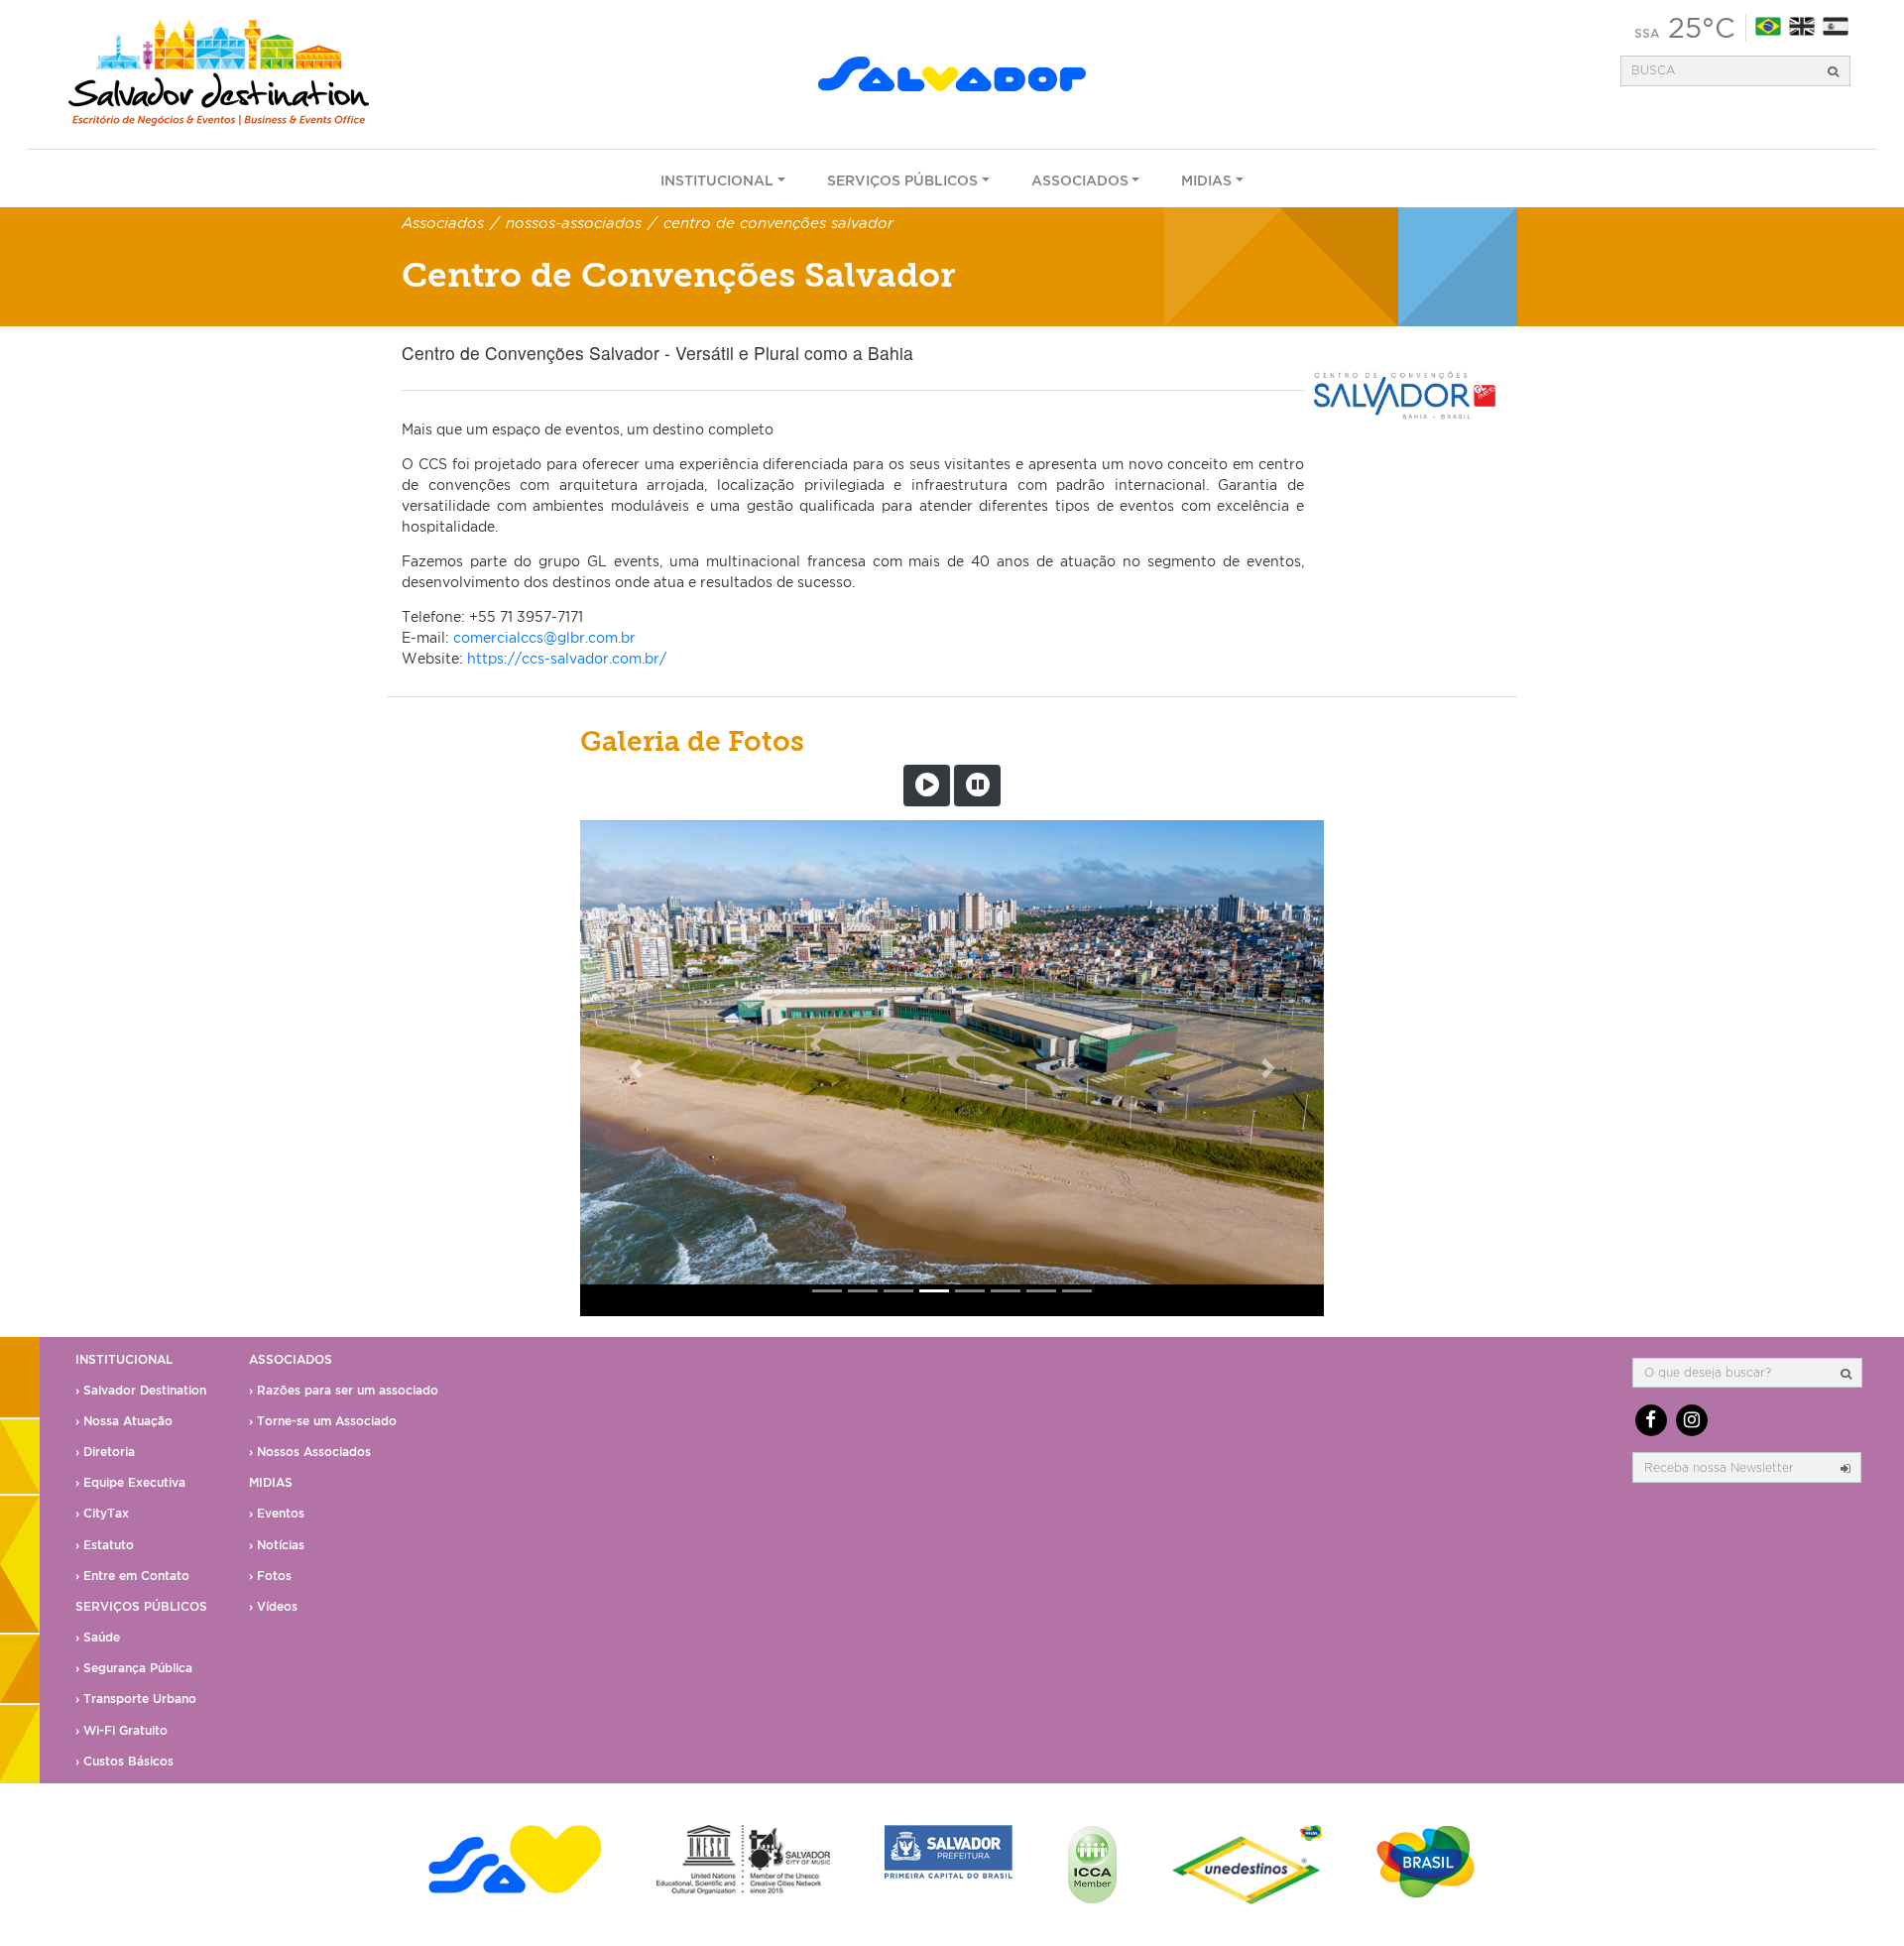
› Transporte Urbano (136, 1699)
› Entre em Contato (132, 1576)
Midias (1206, 180)
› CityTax (102, 1513)
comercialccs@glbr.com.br (544, 637)
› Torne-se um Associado (323, 1421)
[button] (636, 1068)
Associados (1080, 180)
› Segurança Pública (134, 1668)
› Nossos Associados (310, 1452)
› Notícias (277, 1545)
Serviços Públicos (902, 180)
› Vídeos (273, 1606)
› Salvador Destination (141, 1390)
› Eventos (277, 1513)
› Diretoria (105, 1452)
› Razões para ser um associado (344, 1390)
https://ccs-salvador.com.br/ (567, 658)
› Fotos (270, 1576)
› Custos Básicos (124, 1761)
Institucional (717, 180)
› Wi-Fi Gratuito (121, 1730)
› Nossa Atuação (124, 1421)
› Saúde (98, 1637)
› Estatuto (105, 1545)
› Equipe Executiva (130, 1482)
